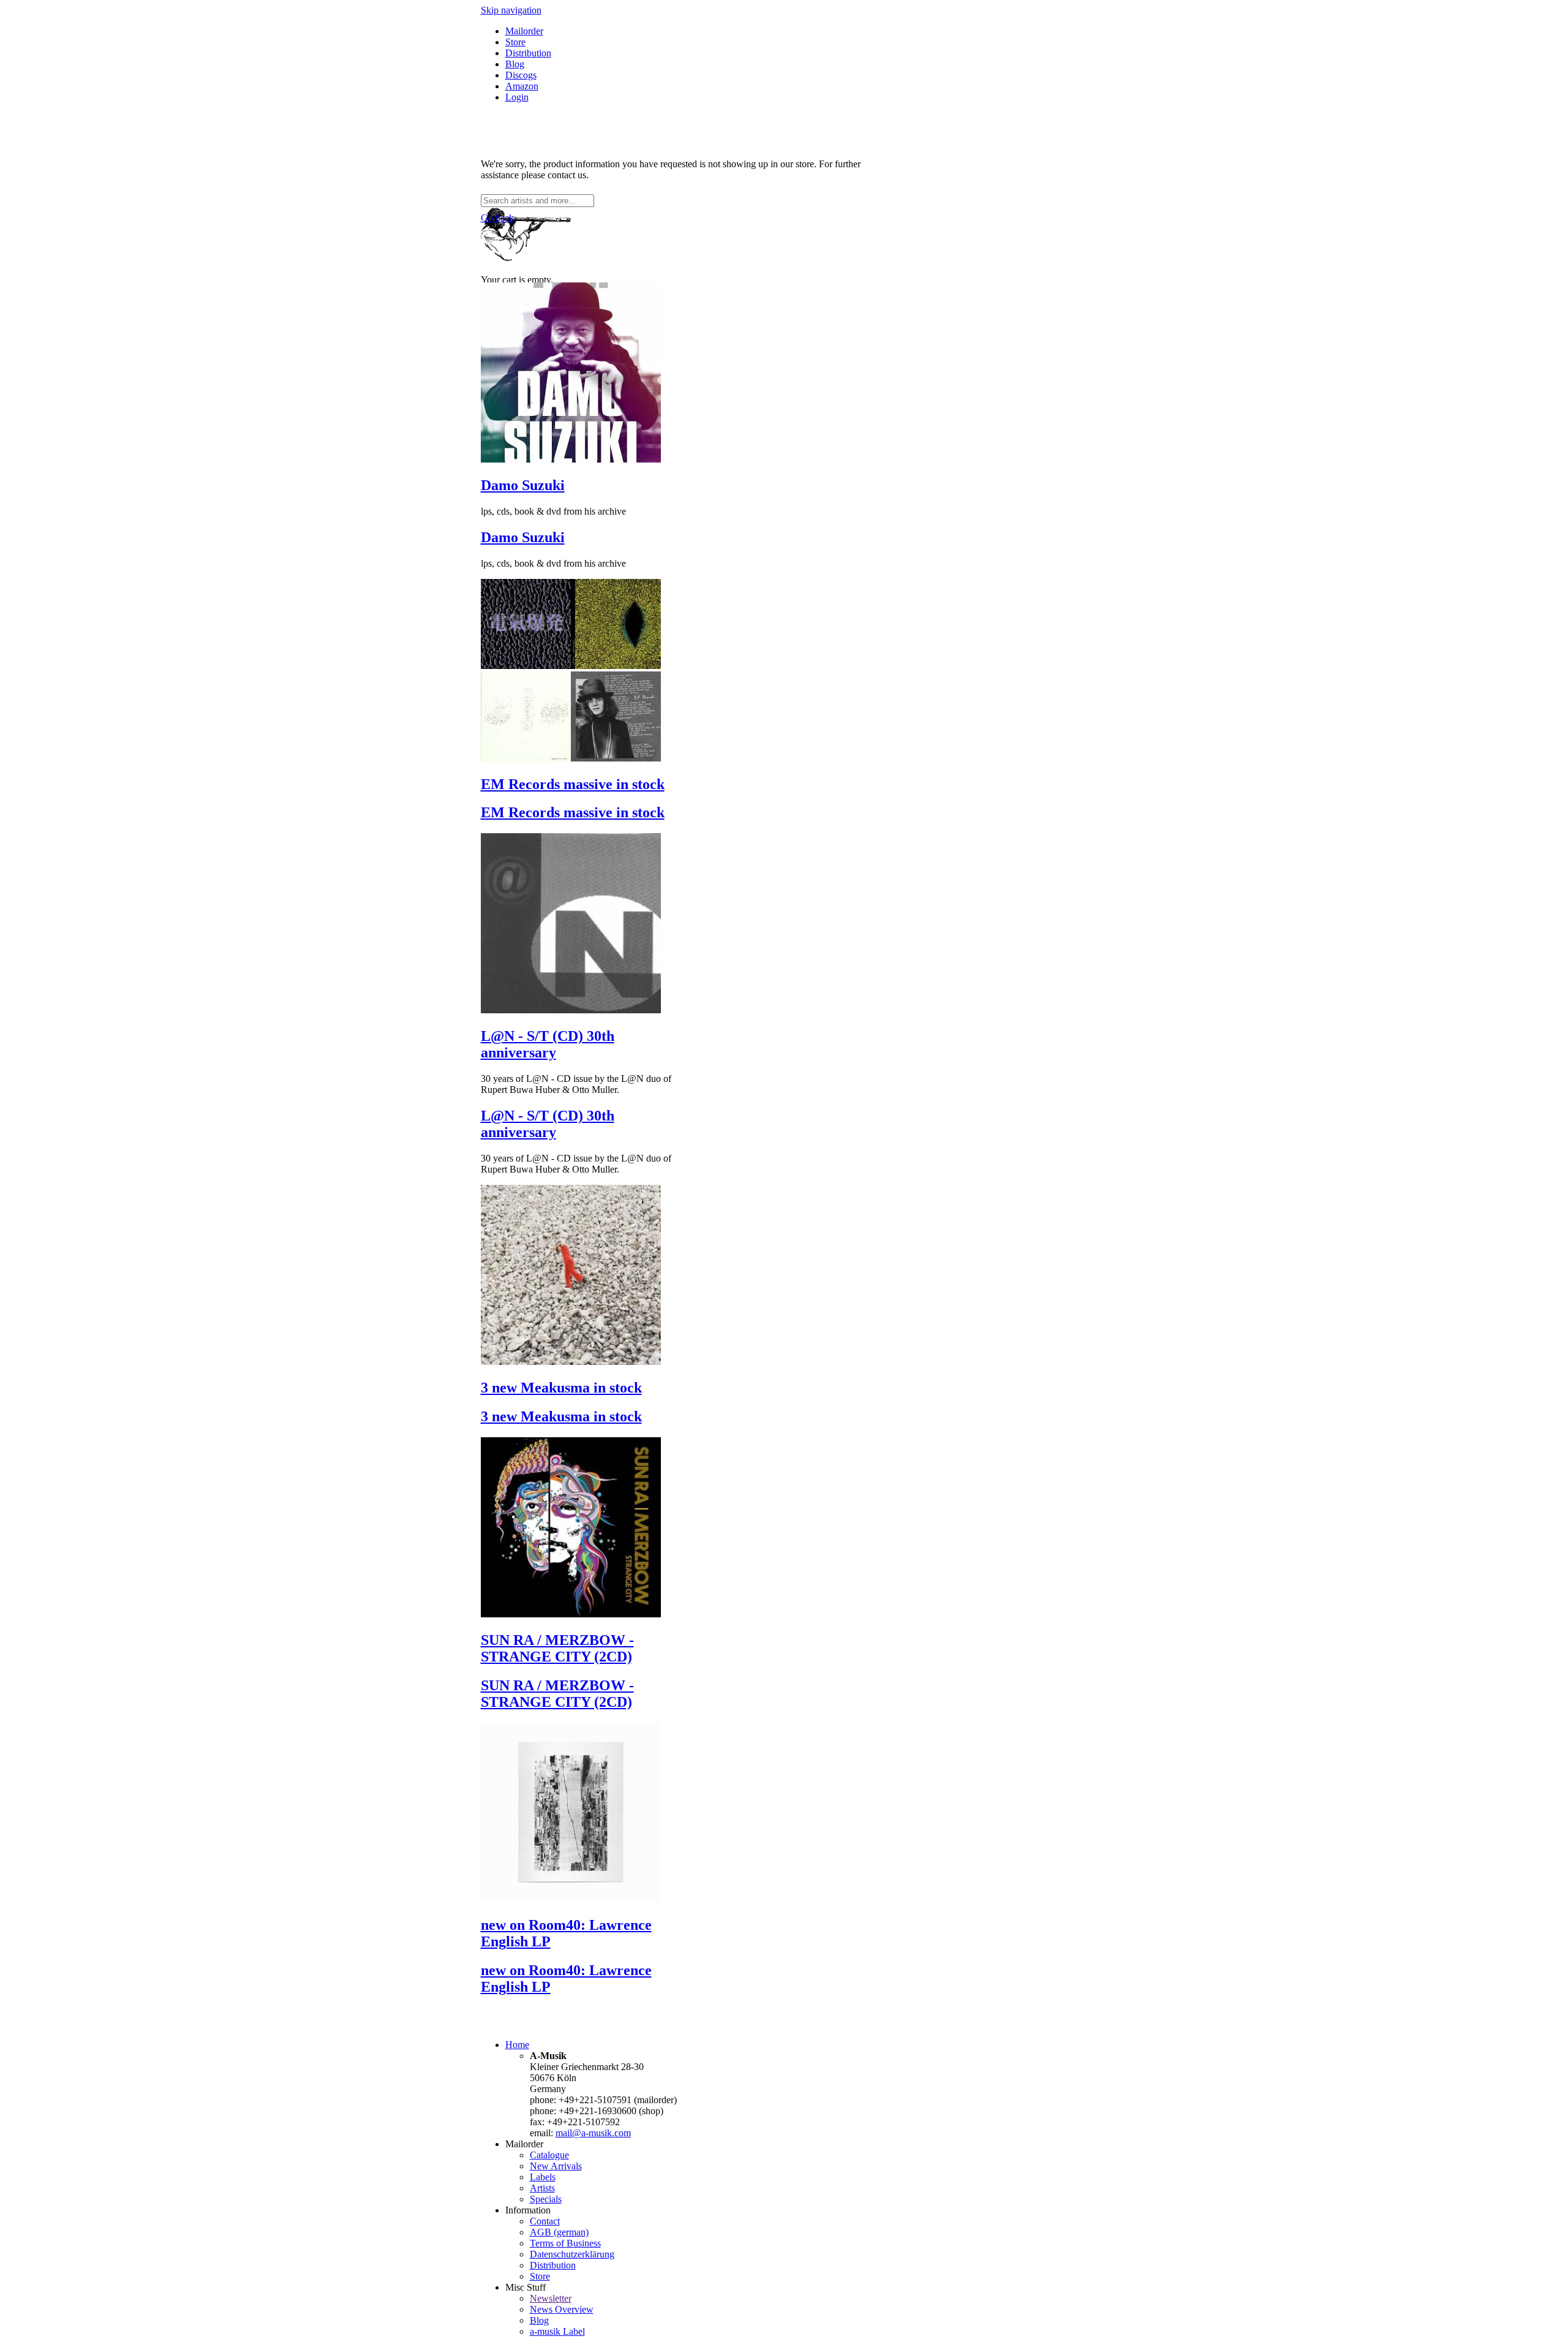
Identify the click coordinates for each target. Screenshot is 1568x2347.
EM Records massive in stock (573, 784)
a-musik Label (557, 2331)
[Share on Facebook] (486, 143)
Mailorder (524, 31)
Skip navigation (511, 10)
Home (517, 2045)
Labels (543, 2177)
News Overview (562, 2309)
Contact (545, 2221)
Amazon (522, 86)
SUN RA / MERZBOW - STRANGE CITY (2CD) (557, 1648)
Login (517, 97)
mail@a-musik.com (593, 2133)
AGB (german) (559, 2232)
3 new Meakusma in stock (561, 1388)
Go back (497, 218)
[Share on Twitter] (498, 143)
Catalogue (549, 2155)
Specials (546, 2199)
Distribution (528, 53)
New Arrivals (556, 2166)
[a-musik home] (658, 188)
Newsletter (551, 2298)
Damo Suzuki (523, 485)
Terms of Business (565, 2243)
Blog (515, 64)
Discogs (521, 75)
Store (515, 42)
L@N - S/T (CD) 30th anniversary (548, 1044)
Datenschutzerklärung (572, 2254)
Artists (542, 2188)
